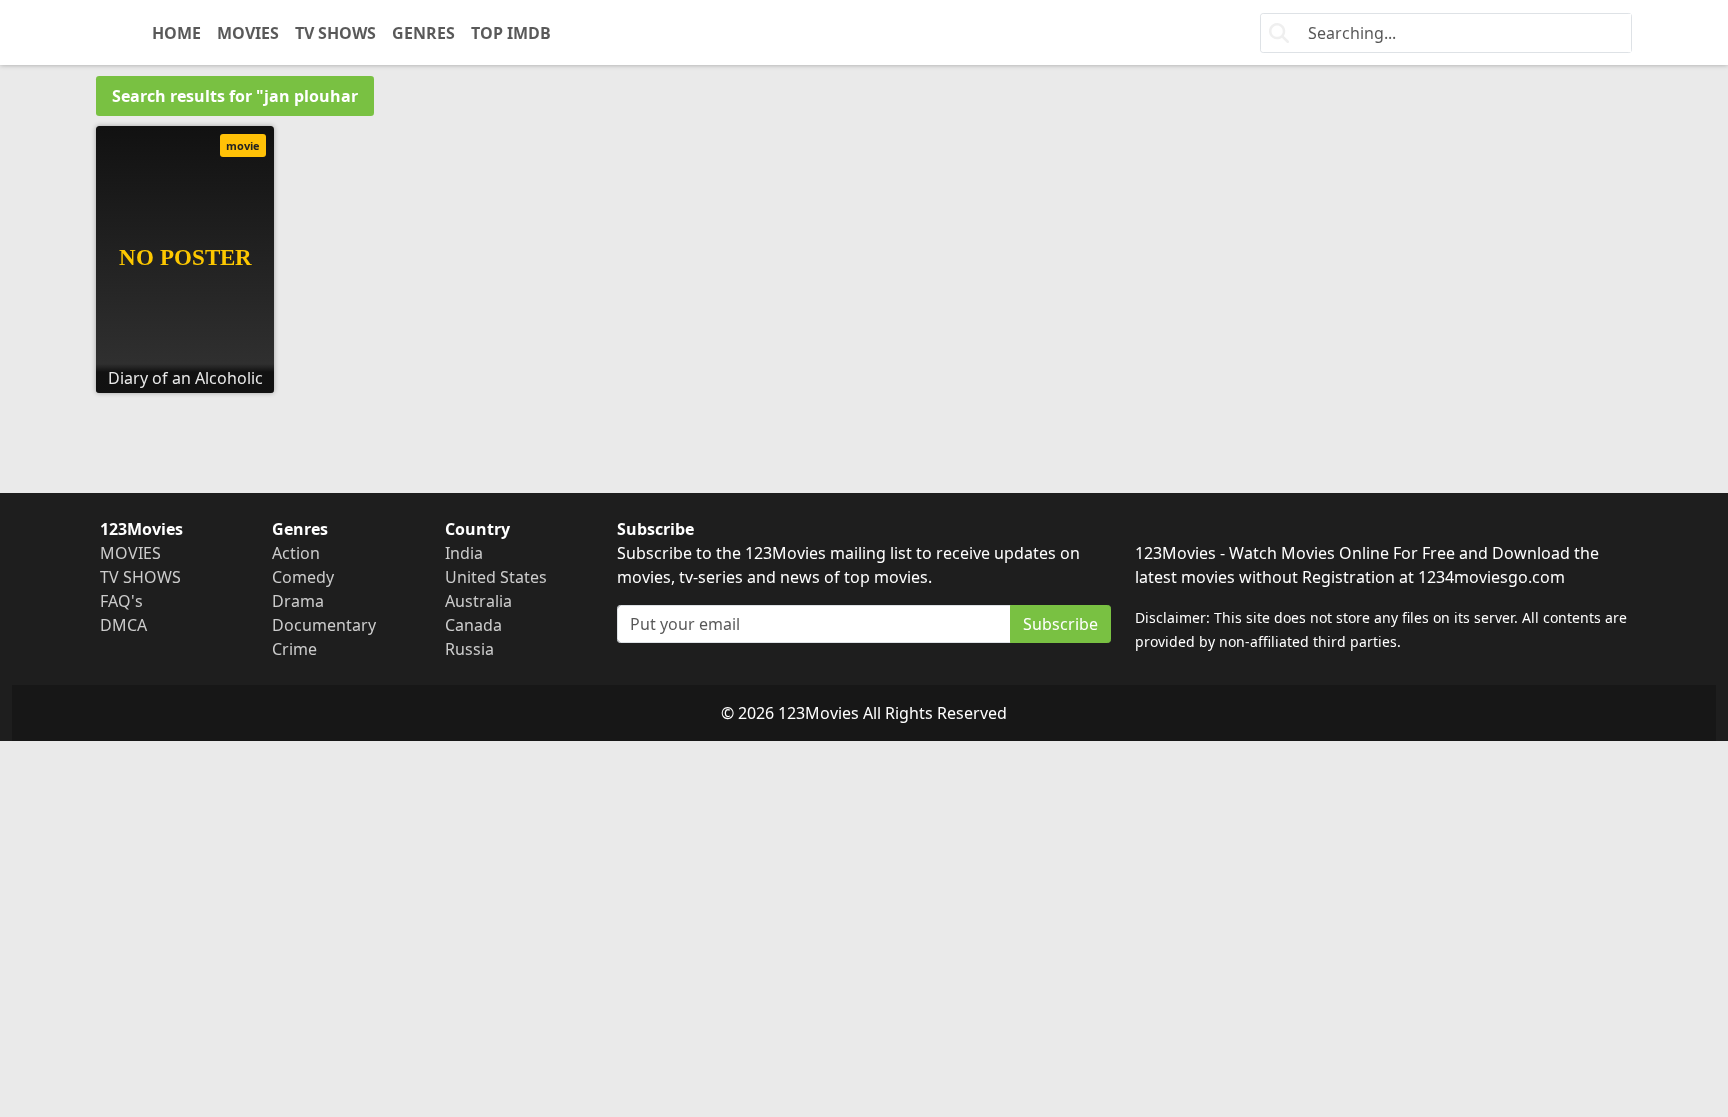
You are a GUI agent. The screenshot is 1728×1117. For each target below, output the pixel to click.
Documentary (324, 625)
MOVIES (248, 33)
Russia (469, 649)
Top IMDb (511, 33)
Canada (473, 625)
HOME (176, 33)
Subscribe (1060, 624)
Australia (478, 601)
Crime (294, 649)
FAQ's (121, 601)
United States (496, 577)
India (464, 553)
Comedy (303, 577)
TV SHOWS (335, 33)
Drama (298, 601)
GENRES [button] (423, 33)
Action (296, 553)
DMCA (123, 625)
